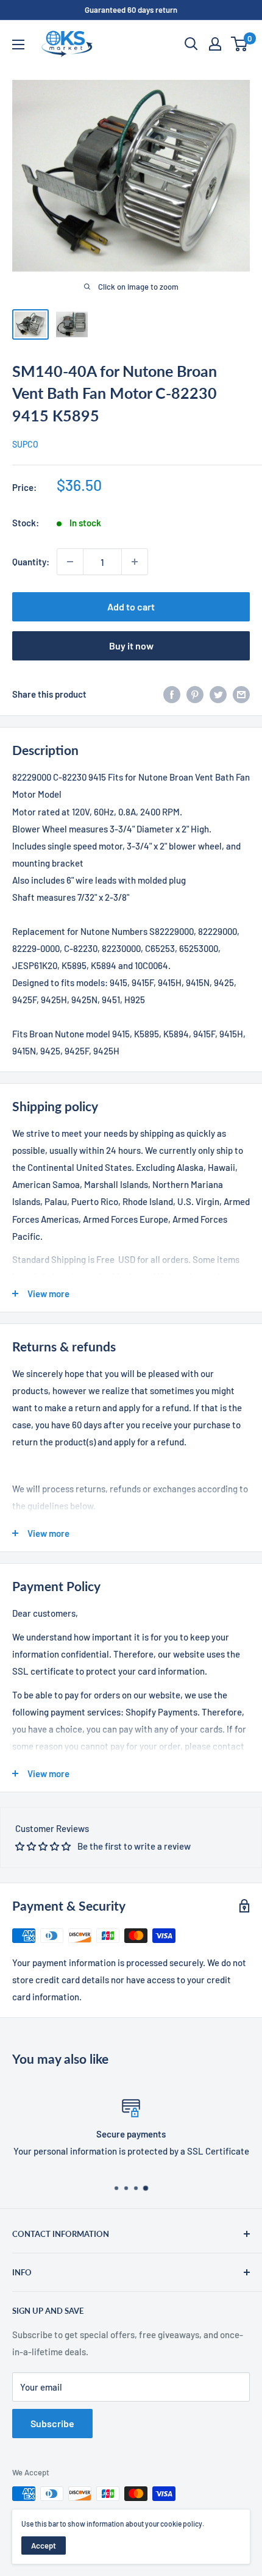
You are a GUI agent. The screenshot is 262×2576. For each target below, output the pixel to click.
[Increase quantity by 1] (135, 562)
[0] (240, 44)
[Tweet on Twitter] (218, 694)
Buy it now (131, 646)
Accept (44, 2546)
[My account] (215, 44)
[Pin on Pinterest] (195, 694)
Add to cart (131, 606)
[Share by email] (241, 694)
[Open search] (191, 44)
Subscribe (52, 2423)
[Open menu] (18, 45)
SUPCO (25, 444)
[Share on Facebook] (172, 694)
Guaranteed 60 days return (131, 10)
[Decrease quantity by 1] (70, 562)
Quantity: (31, 562)
